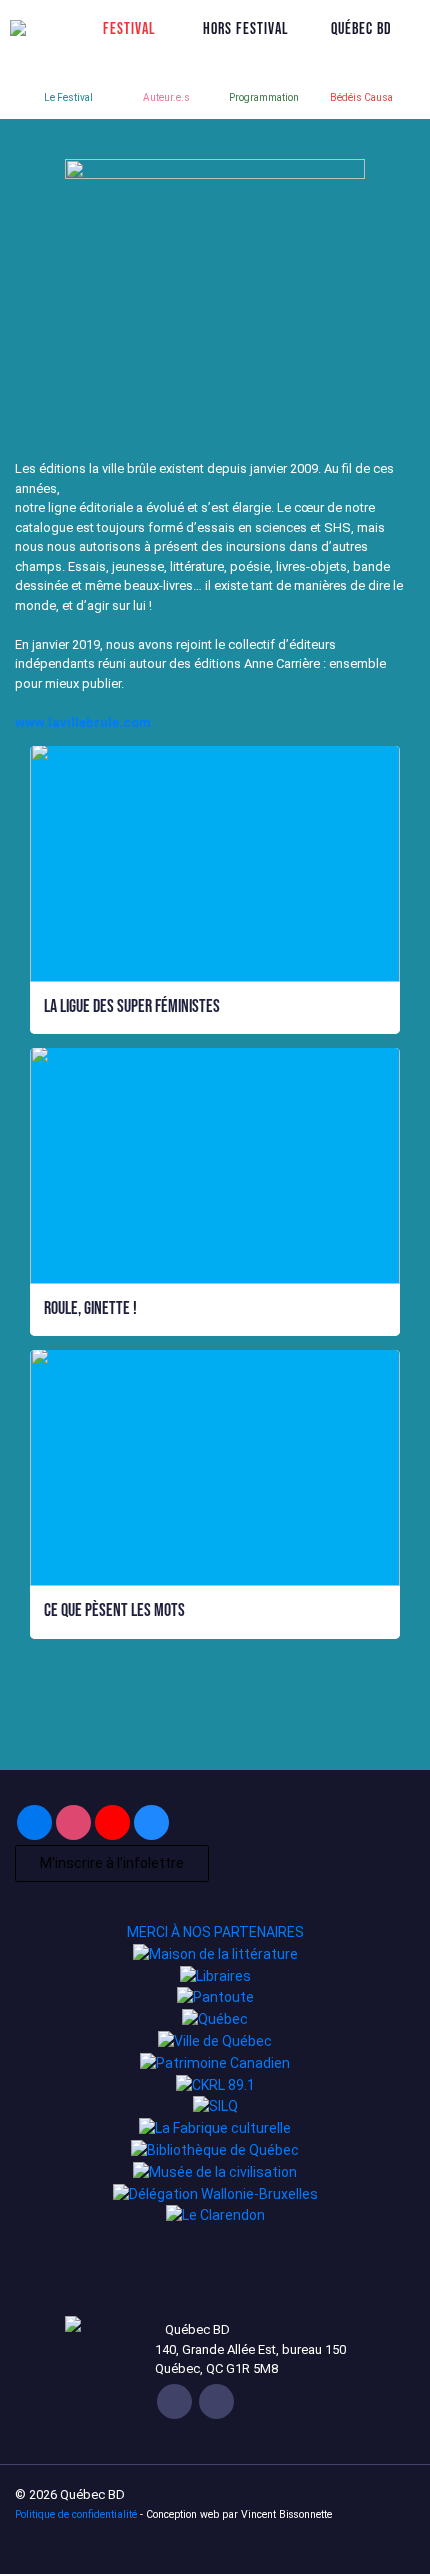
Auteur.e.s (166, 97)
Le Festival (68, 97)
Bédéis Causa (361, 97)
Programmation (264, 97)
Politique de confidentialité (76, 2514)
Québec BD (361, 28)
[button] (215, 1007)
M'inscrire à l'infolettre (112, 1863)
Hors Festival (246, 28)
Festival (129, 28)
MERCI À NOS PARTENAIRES (215, 1932)
